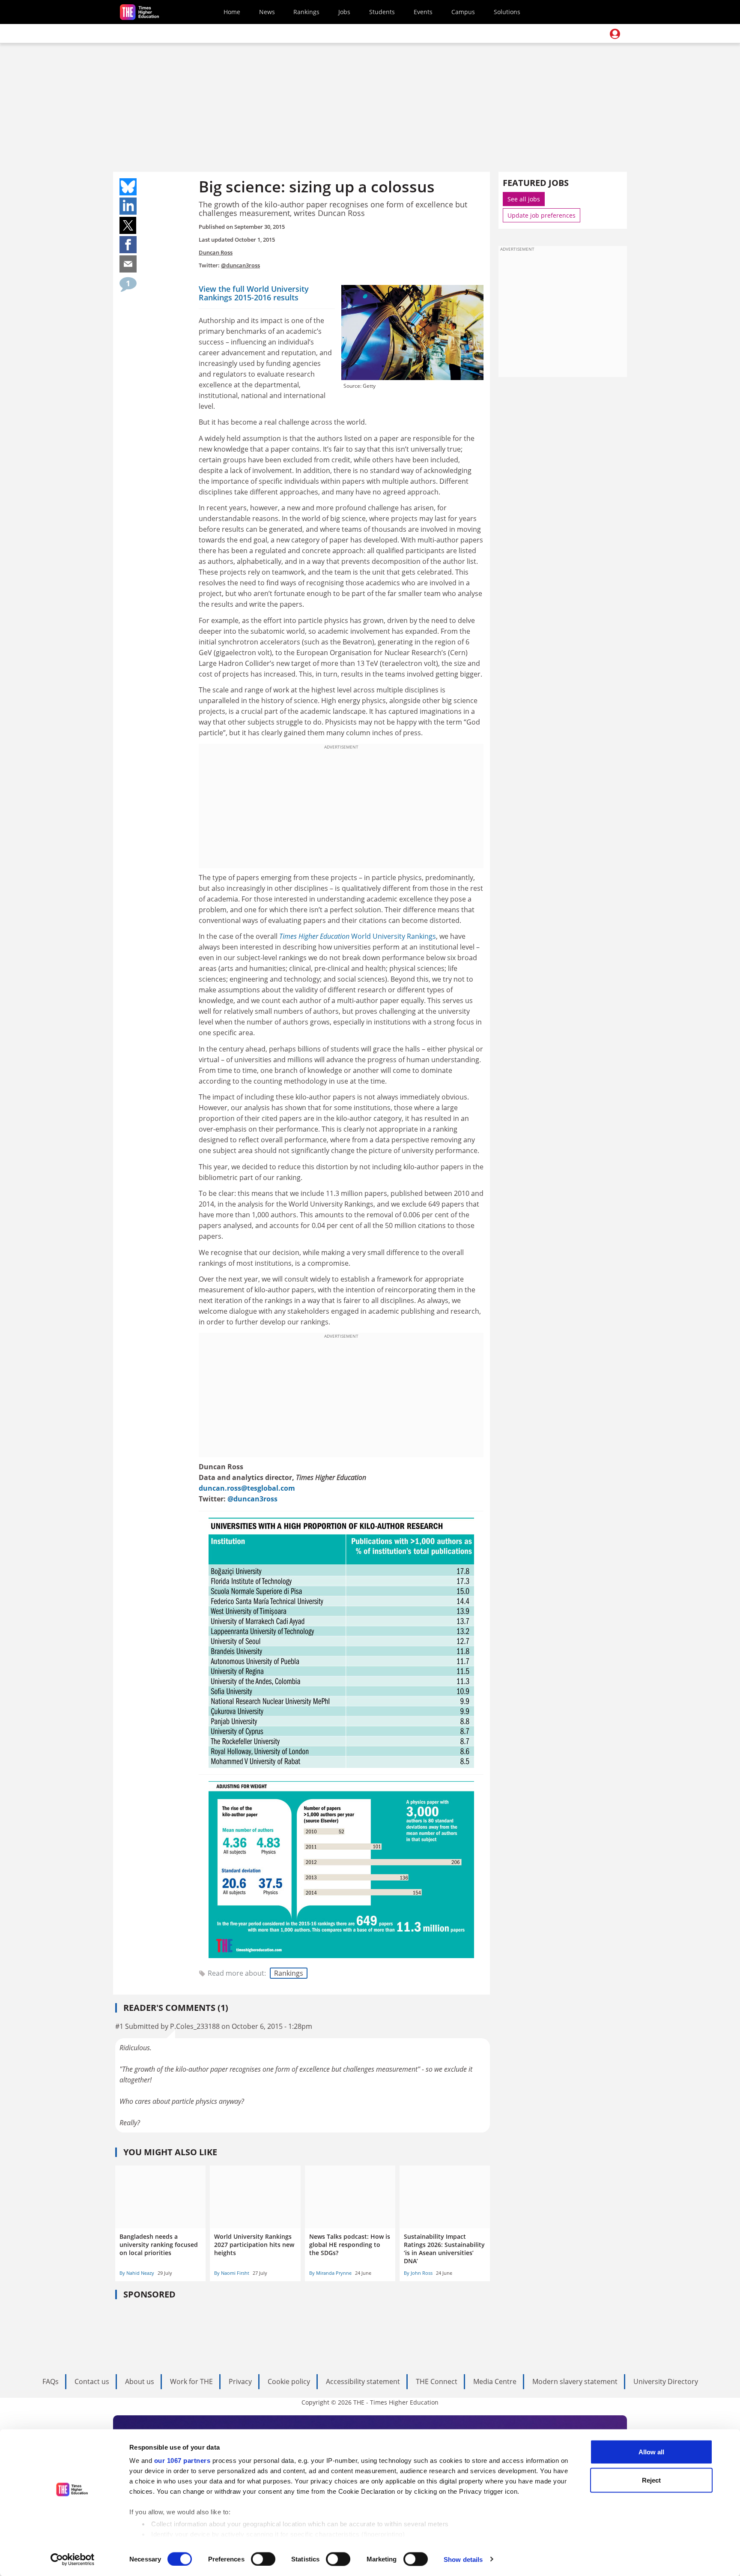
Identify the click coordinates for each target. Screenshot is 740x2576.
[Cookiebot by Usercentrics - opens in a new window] (73, 2559)
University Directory (666, 2381)
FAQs (51, 2381)
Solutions (507, 12)
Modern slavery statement (575, 2381)
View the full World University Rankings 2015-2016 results (254, 293)
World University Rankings (358, 936)
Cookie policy (289, 2381)
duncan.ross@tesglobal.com (247, 1488)
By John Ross (418, 2273)
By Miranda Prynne (330, 2273)
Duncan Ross (216, 252)
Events (423, 12)
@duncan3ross (240, 265)
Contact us (92, 2381)
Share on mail (128, 264)
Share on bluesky (128, 187)
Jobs (344, 12)
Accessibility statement (363, 2381)
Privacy (240, 2381)
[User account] (615, 34)
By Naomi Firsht (232, 2273)
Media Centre (495, 2381)
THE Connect (437, 2381)
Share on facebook (128, 245)
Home (232, 12)
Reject (651, 2480)
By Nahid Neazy (137, 2273)
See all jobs (524, 199)
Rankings (306, 12)
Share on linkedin (128, 206)
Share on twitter (128, 225)
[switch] (263, 2559)
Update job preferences (542, 215)
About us (140, 2381)
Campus (463, 12)
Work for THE (191, 2381)
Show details (463, 2559)
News (267, 12)
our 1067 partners (182, 2461)
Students (382, 12)
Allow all (651, 2452)
